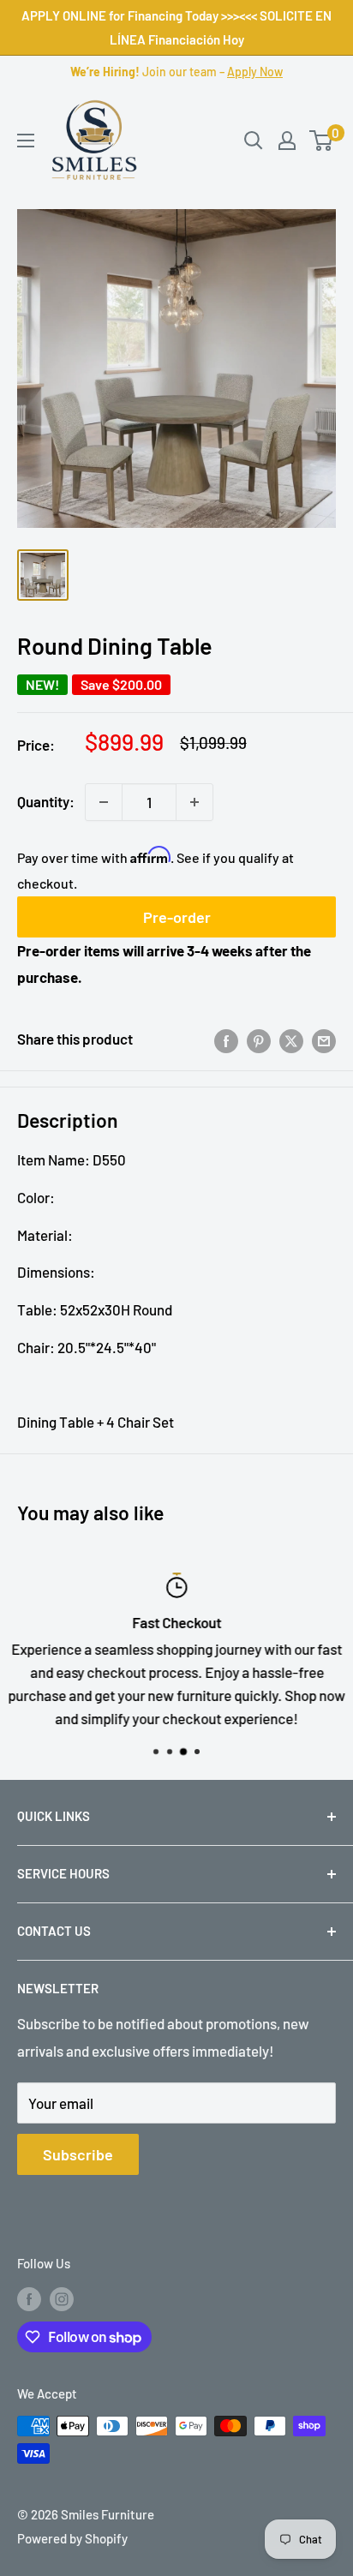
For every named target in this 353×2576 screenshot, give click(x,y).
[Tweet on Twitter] (291, 1039)
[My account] (287, 141)
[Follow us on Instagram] (62, 2298)
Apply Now (255, 72)
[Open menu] (26, 141)
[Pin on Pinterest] (259, 1039)
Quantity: (46, 801)
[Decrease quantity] (104, 802)
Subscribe (78, 2154)
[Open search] (254, 141)
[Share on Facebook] (226, 1039)
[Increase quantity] (194, 802)
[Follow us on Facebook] (29, 2298)
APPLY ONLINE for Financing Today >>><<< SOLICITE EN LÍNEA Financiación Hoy (176, 27)
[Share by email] (324, 1039)
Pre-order (177, 917)
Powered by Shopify (72, 2538)
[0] (322, 141)
